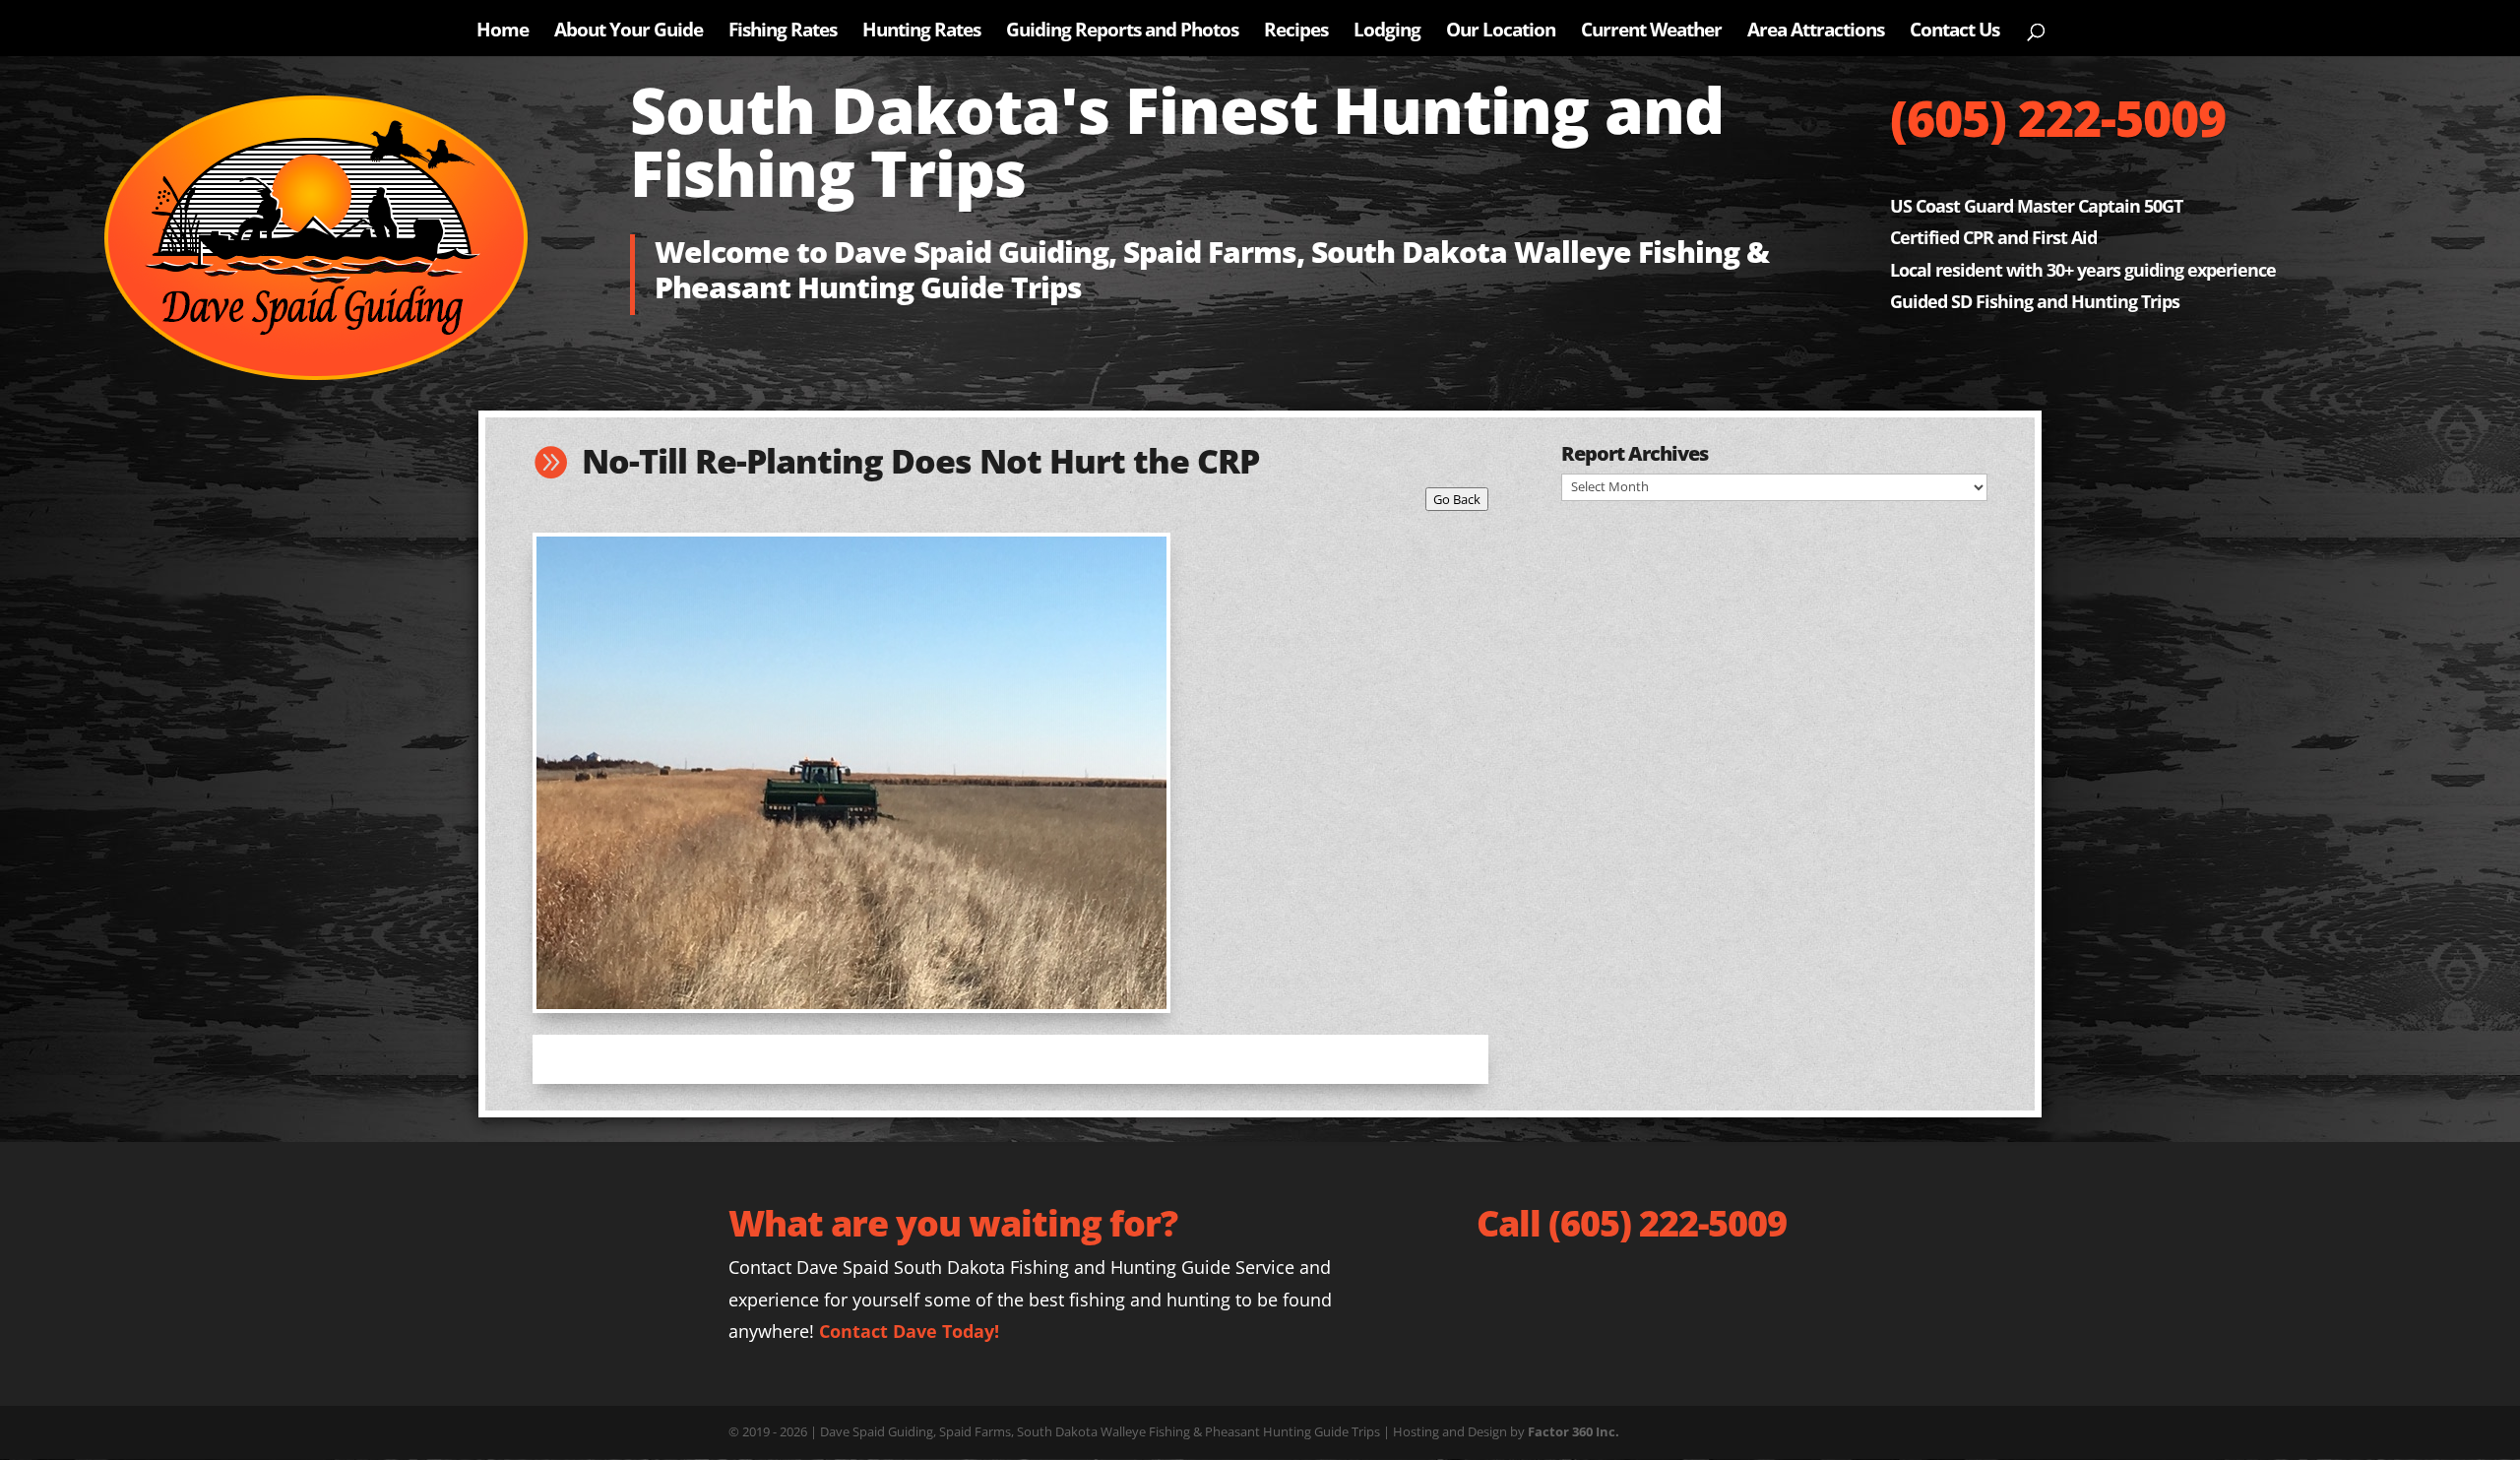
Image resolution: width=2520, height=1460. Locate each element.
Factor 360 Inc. (1574, 1431)
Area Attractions (1816, 32)
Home (503, 32)
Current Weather (1651, 32)
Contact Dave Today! (909, 1331)
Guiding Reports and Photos (1122, 32)
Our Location (1501, 32)
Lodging (1387, 32)
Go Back (1457, 499)
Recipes (1296, 32)
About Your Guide (629, 32)
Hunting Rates (921, 32)
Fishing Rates (783, 32)
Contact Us (1954, 32)
